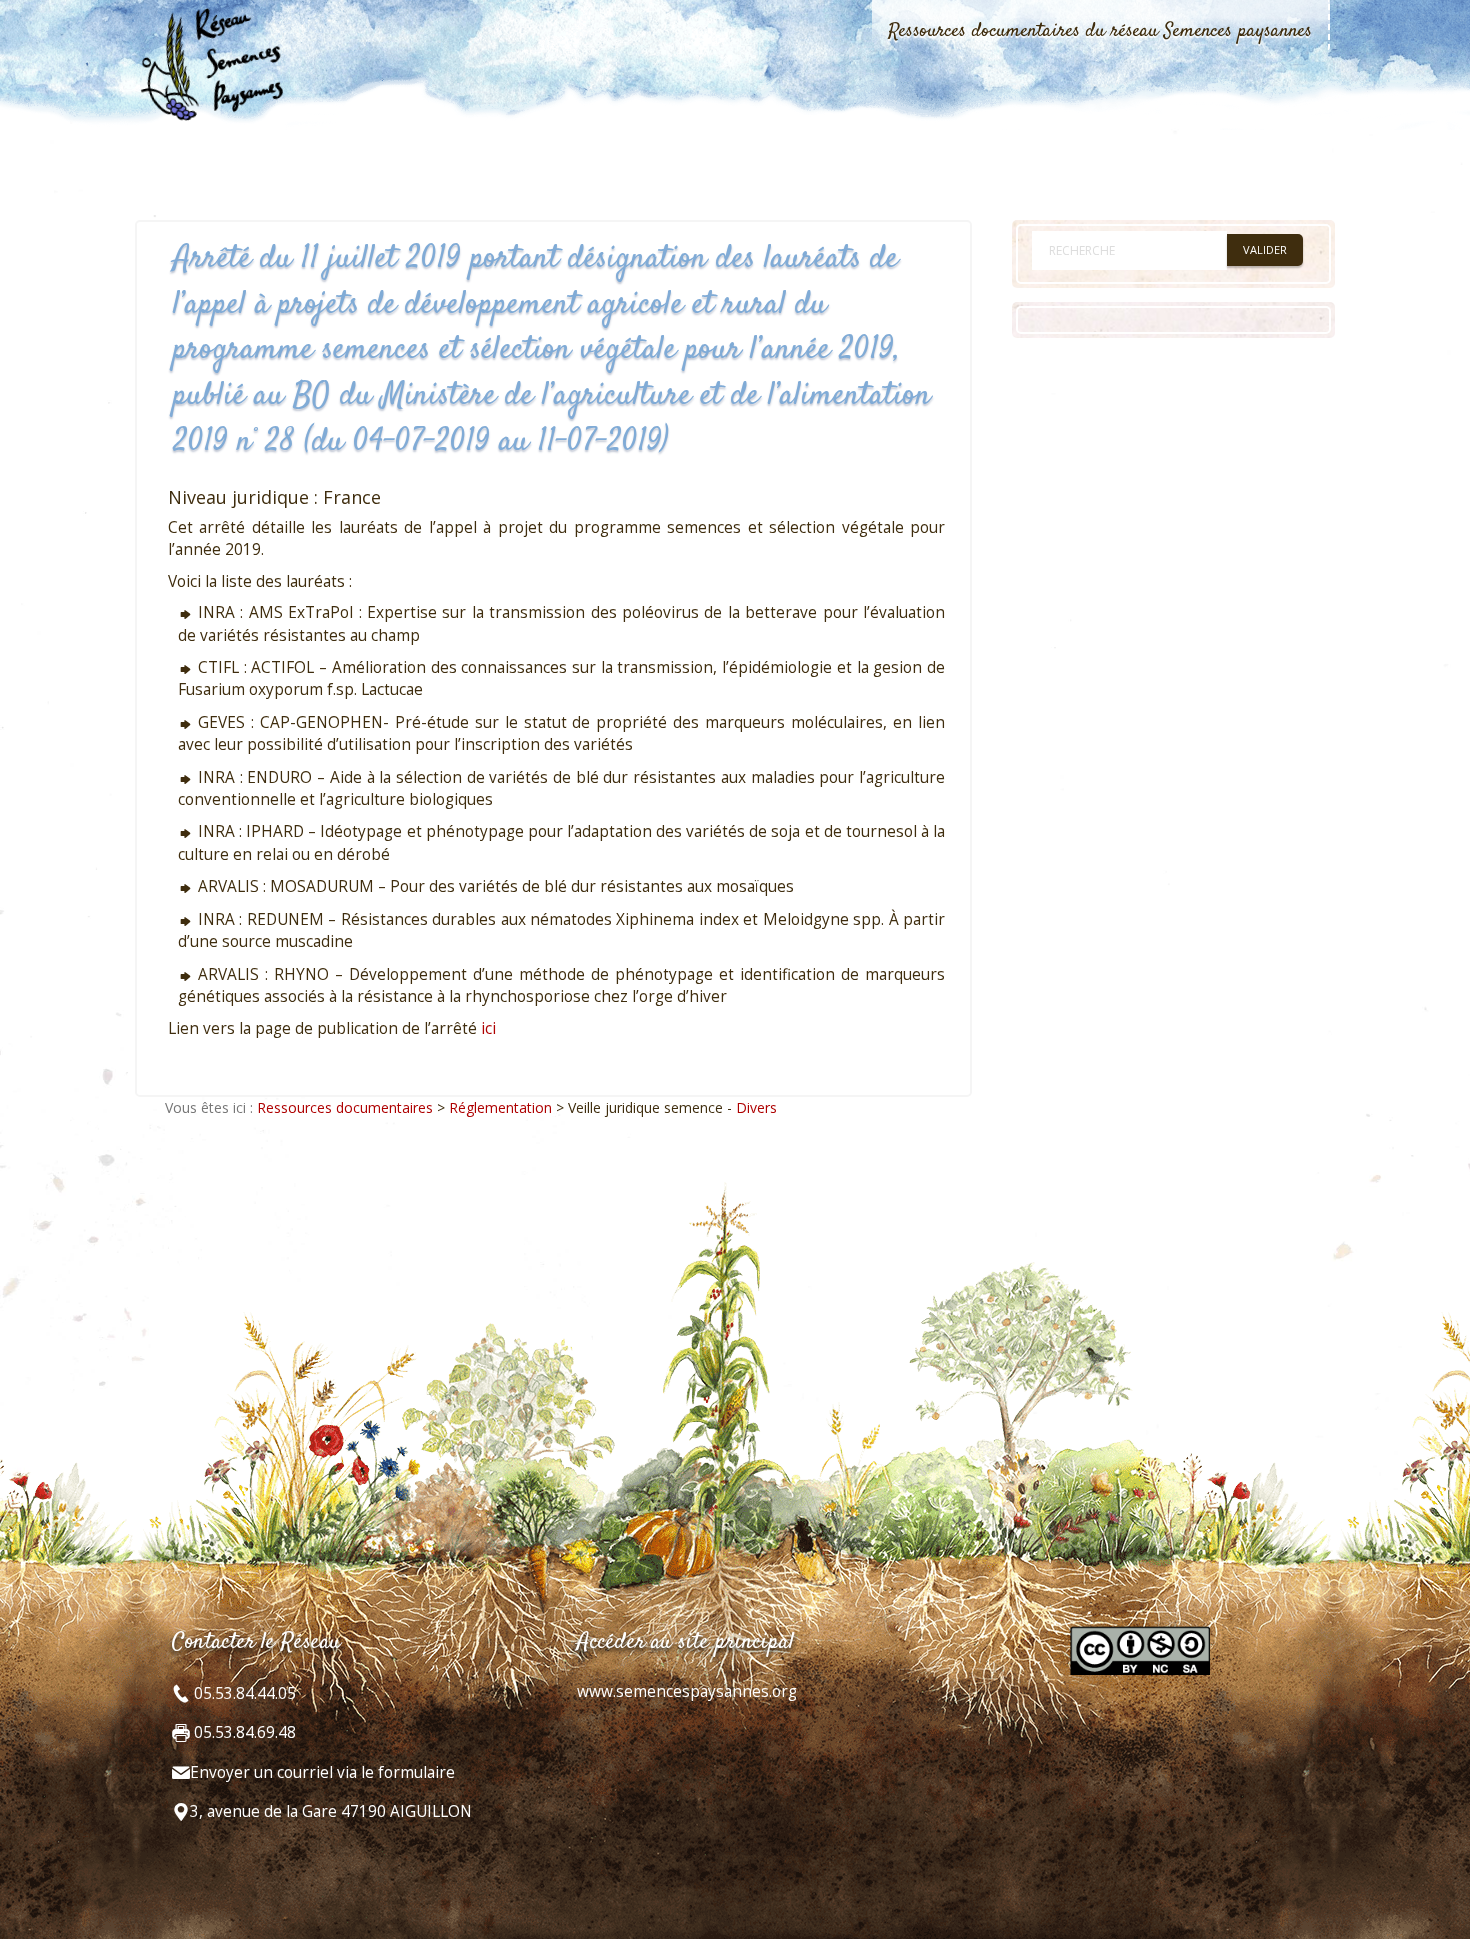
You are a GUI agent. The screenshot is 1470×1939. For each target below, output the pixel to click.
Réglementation (500, 1107)
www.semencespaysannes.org (687, 1691)
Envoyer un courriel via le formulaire (322, 1772)
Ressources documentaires (345, 1107)
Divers (756, 1107)
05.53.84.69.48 (243, 1732)
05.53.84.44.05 (243, 1693)
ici (488, 1028)
